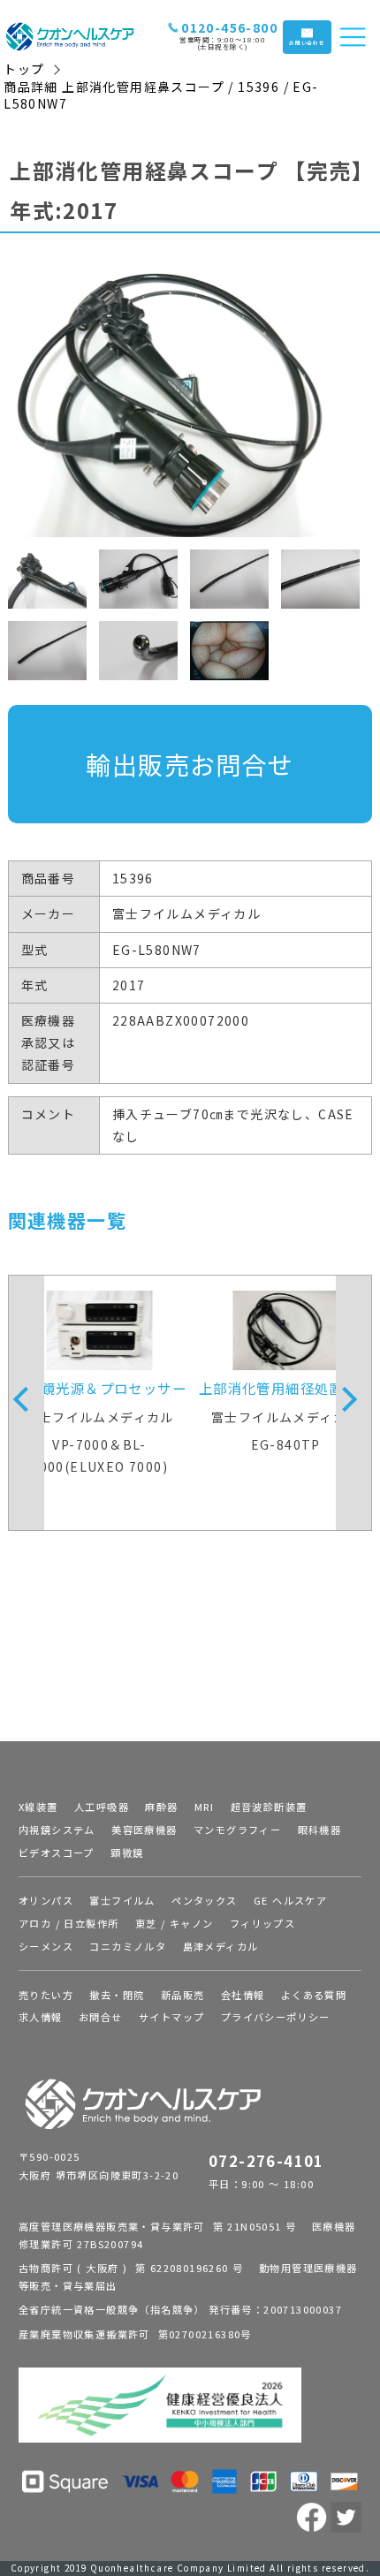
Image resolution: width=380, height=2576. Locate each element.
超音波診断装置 (269, 1807)
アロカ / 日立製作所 (68, 1923)
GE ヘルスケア (290, 1900)
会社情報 (243, 1995)
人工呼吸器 (102, 1807)
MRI (204, 1807)
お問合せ (101, 2017)
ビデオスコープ (57, 1852)
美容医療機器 (144, 1830)
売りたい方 (46, 1995)
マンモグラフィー (237, 1830)
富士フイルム (122, 1900)
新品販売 (183, 1995)
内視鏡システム (57, 1830)
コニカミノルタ (128, 1946)
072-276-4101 (266, 2161)
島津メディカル (221, 1946)
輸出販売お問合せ (190, 764)
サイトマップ (171, 2017)
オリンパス (46, 1900)
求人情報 (41, 2017)
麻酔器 (161, 1807)
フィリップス (262, 1923)
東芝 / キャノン (175, 1923)
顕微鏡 (127, 1852)
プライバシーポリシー (276, 2017)
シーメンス (46, 1946)
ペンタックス (204, 1900)
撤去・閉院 (117, 1995)
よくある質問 (314, 1995)
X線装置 (38, 1807)
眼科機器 (320, 1830)
